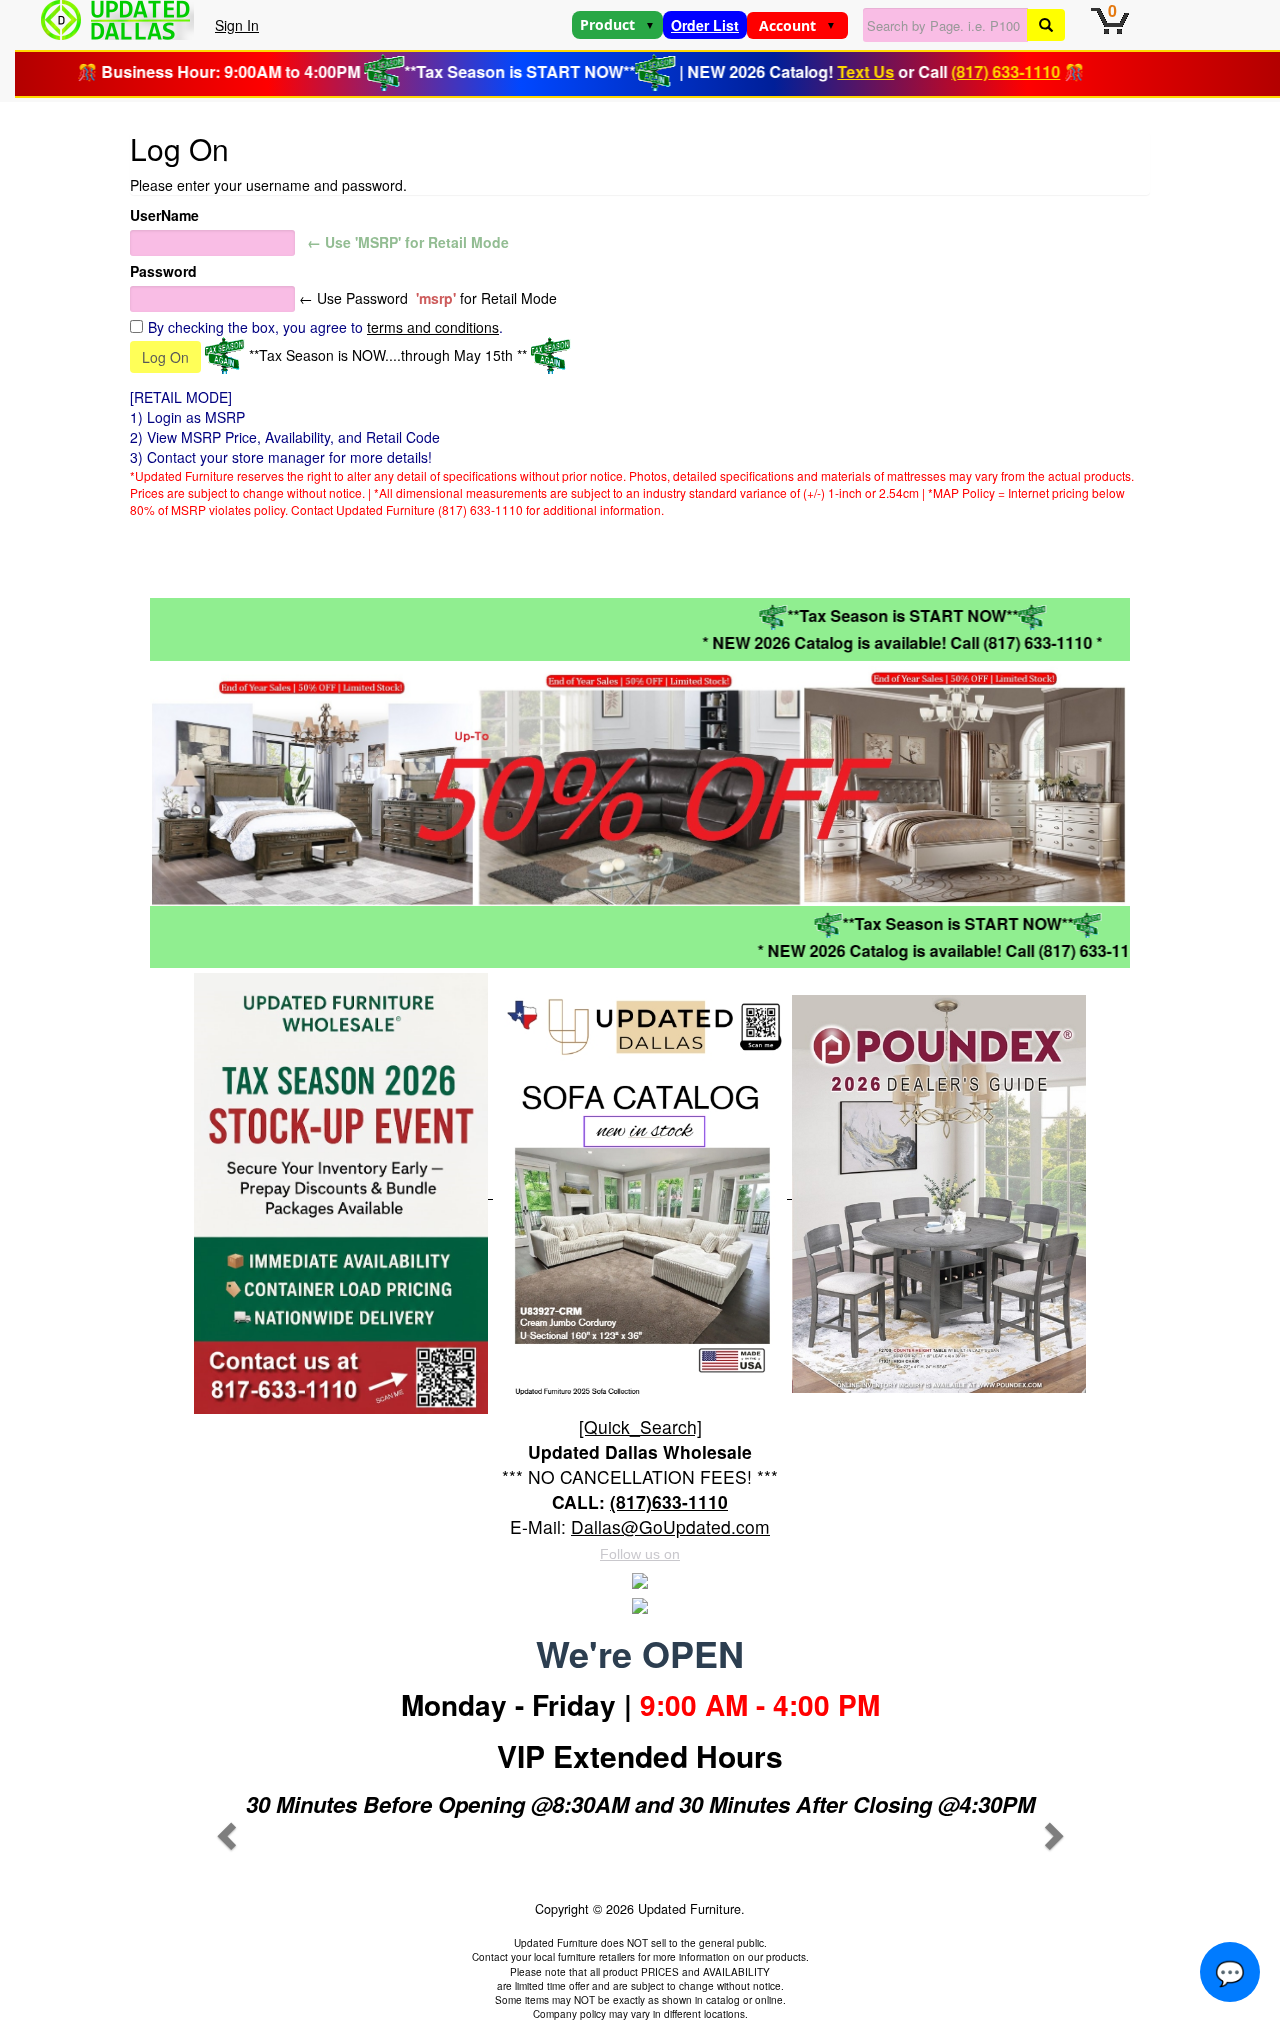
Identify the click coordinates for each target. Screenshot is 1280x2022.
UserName (164, 215)
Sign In (237, 25)
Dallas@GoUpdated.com (670, 1526)
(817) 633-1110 (967, 71)
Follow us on (640, 1554)
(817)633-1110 (669, 1501)
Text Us (827, 71)
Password (163, 271)
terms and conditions (433, 327)
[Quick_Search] (640, 1426)
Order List (705, 25)
